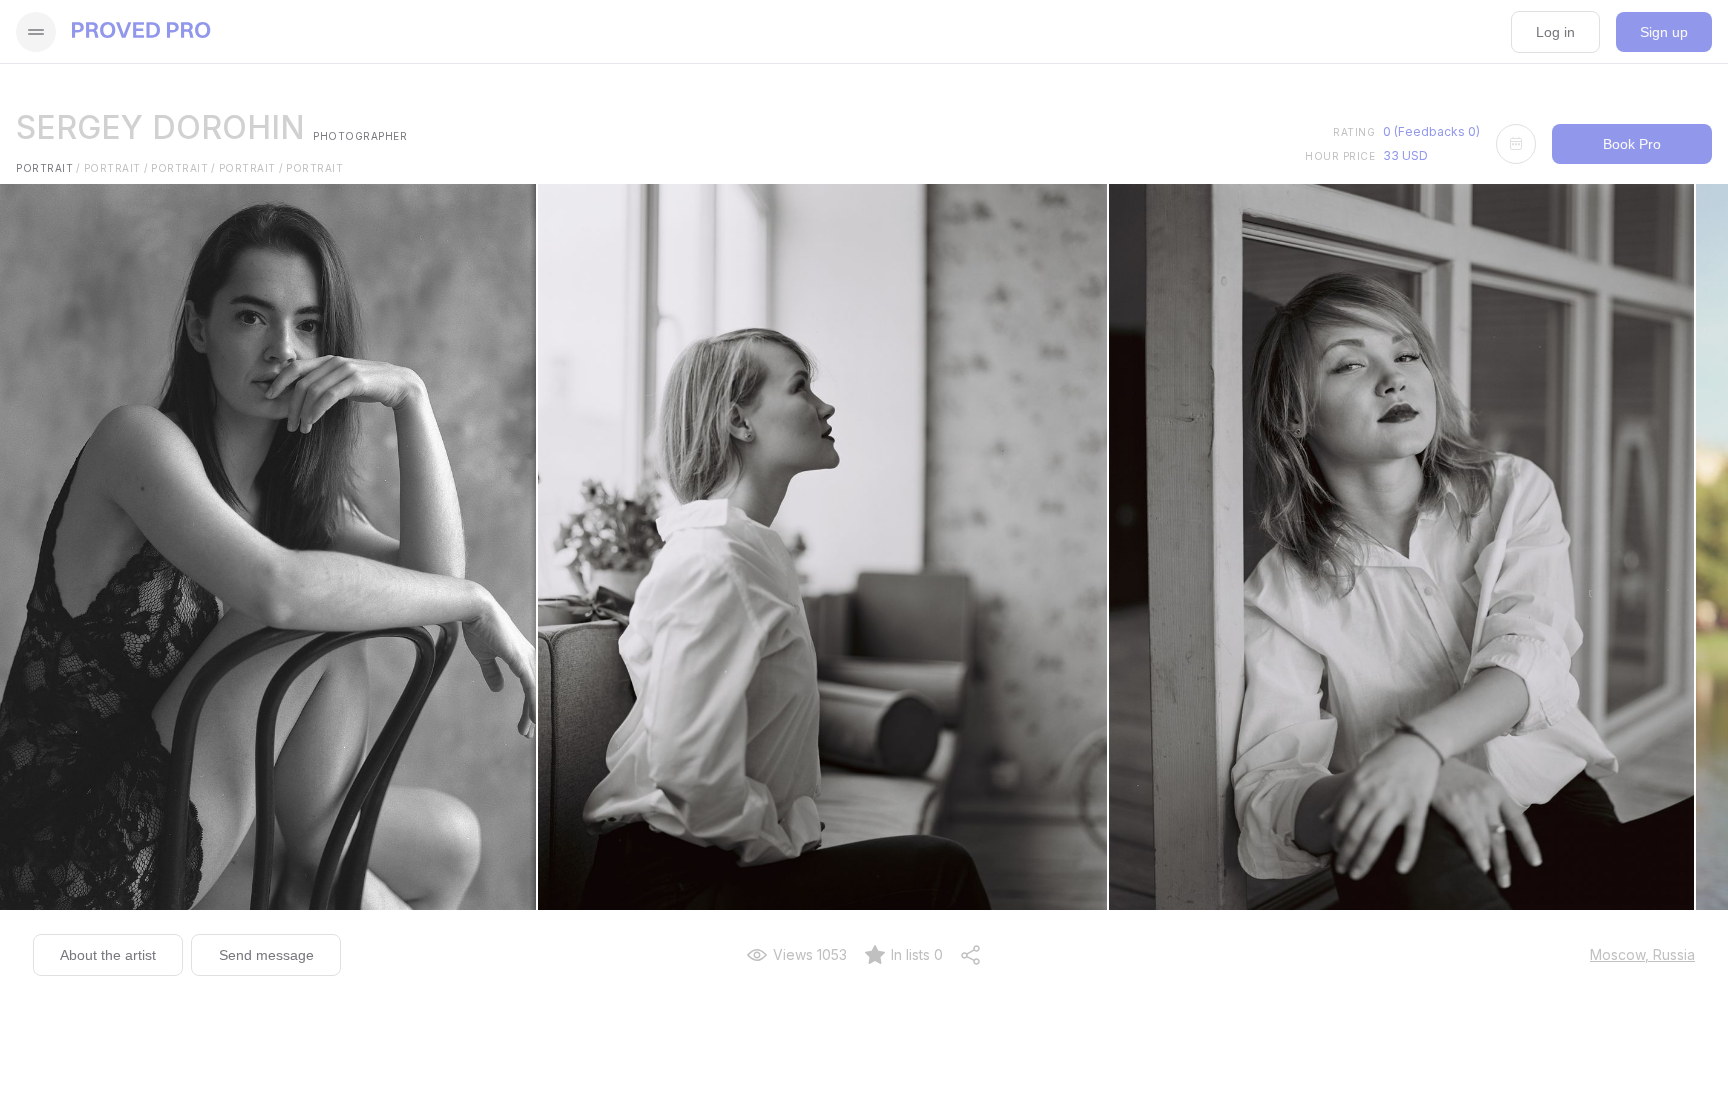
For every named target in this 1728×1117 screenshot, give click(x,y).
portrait (48, 168)
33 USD (1405, 155)
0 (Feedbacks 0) (1431, 131)
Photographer (360, 136)
